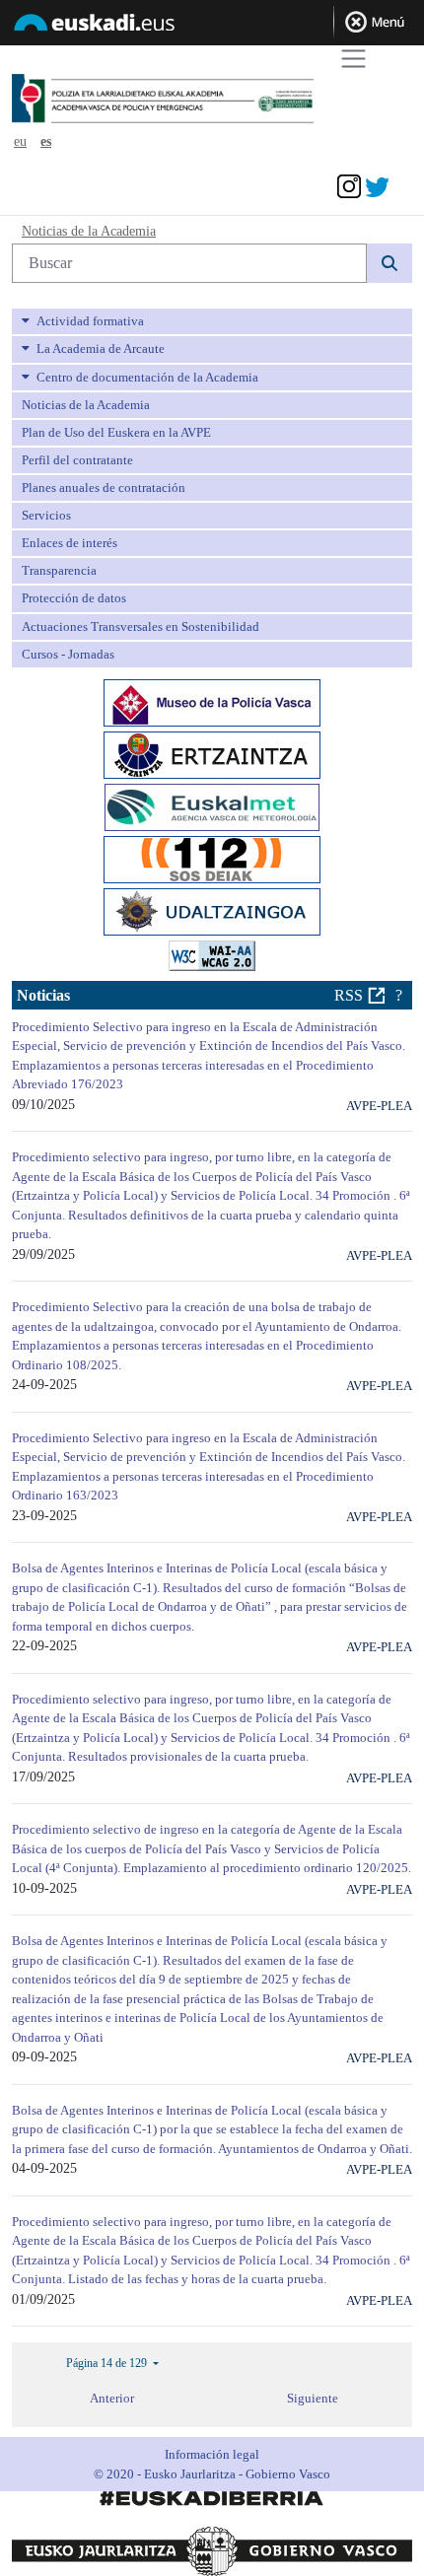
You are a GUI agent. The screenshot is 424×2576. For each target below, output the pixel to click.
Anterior (112, 2398)
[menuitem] (212, 321)
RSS (349, 995)
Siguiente (313, 2398)
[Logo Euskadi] (212, 26)
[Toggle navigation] (353, 59)
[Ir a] (200, 100)
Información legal (212, 2454)
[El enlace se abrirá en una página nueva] (212, 700)
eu (20, 141)
